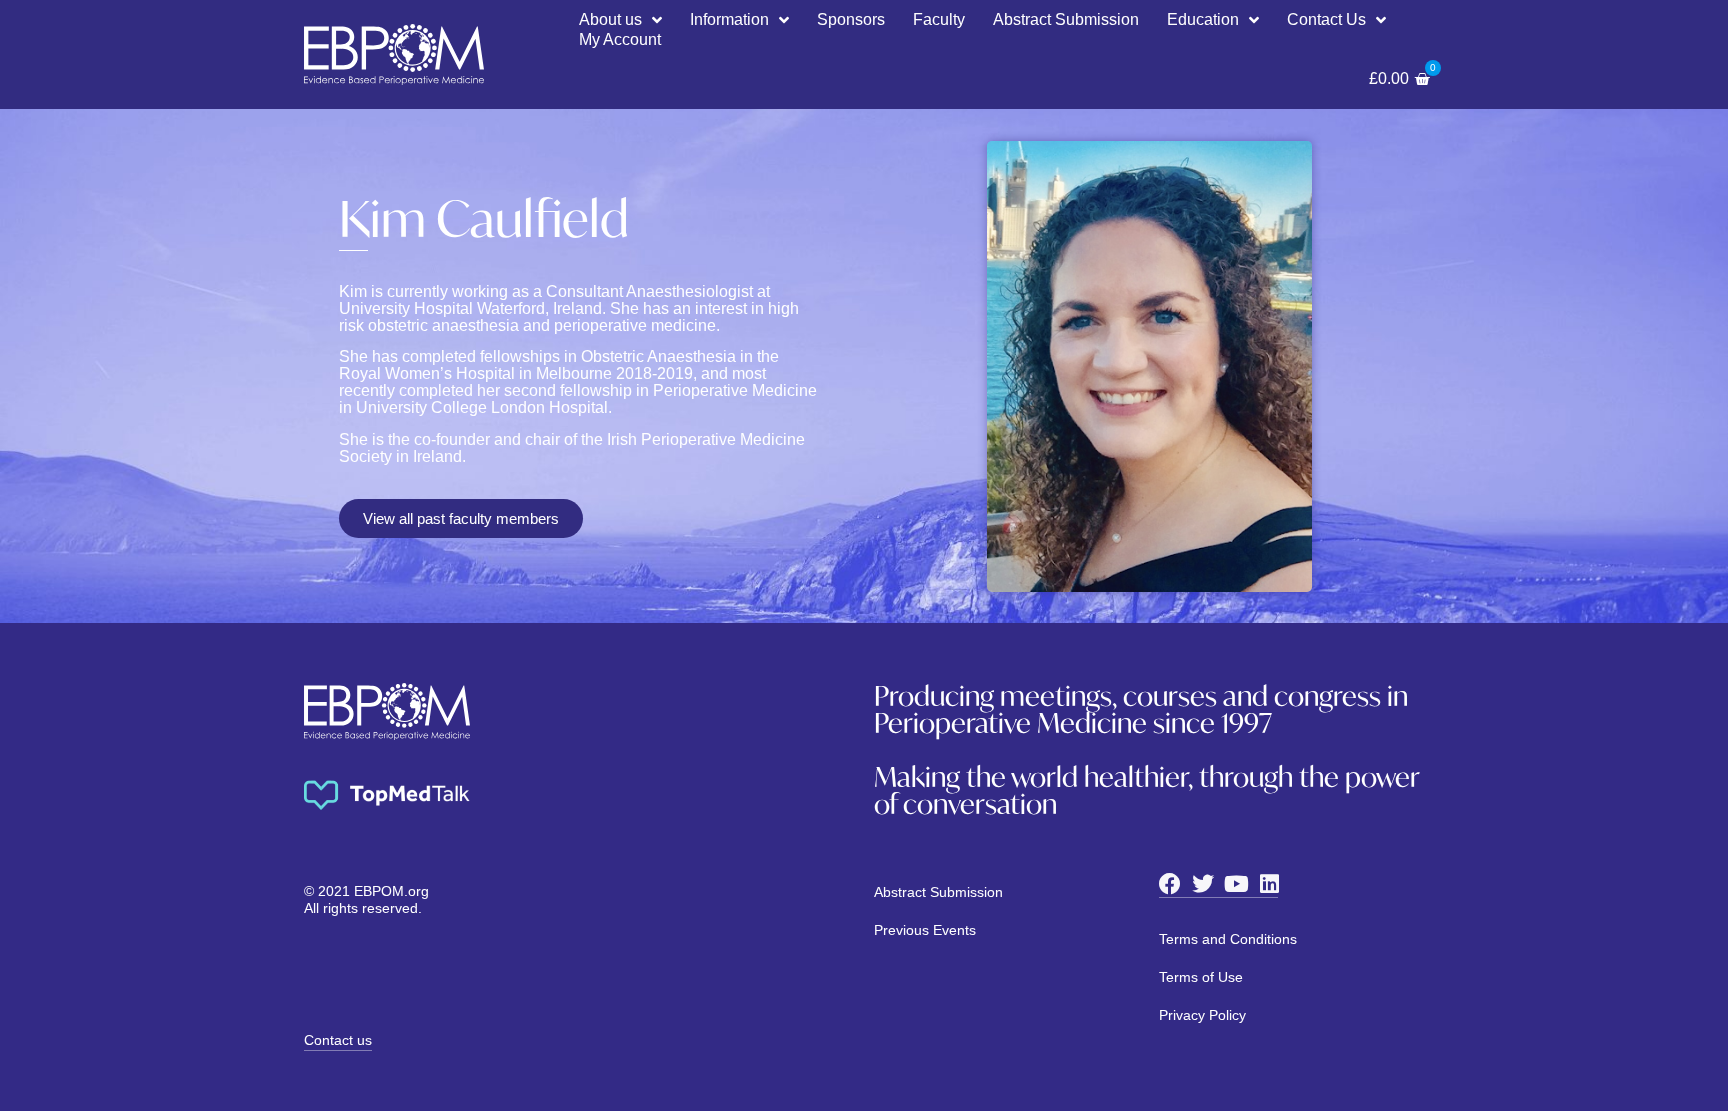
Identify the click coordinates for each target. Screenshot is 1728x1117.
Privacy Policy (1202, 1015)
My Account (620, 39)
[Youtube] (1236, 884)
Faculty (939, 19)
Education (1203, 19)
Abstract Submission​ (1066, 19)
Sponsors (851, 19)
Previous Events (925, 930)
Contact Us (1326, 19)
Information (729, 19)
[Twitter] (1203, 884)
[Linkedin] (1269, 884)
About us (610, 19)
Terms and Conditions (1228, 939)
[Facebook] (1170, 884)
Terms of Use (1201, 977)
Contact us (338, 1040)
